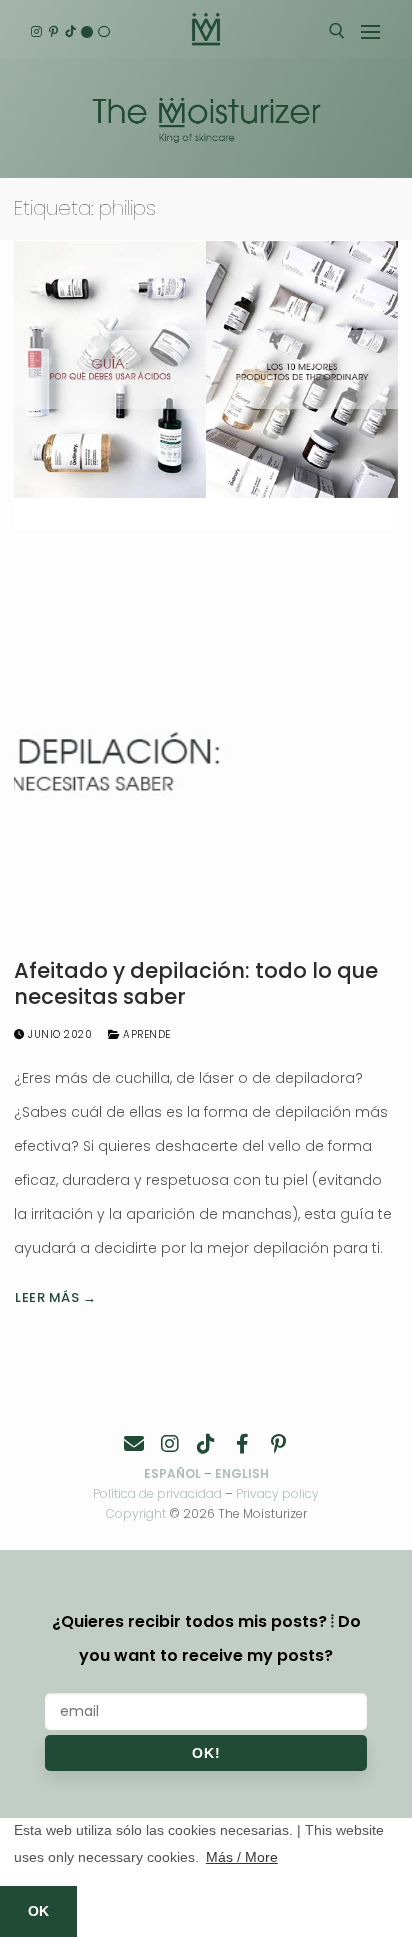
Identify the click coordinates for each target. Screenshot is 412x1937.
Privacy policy (277, 1493)
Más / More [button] (242, 1857)
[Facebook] (242, 1444)
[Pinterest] (53, 31)
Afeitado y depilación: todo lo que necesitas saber (196, 983)
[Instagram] (36, 31)
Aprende (145, 1034)
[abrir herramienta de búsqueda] (337, 31)
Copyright (136, 1513)
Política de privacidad (157, 1493)
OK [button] (38, 1911)
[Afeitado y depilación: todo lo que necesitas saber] (206, 752)
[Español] (103, 31)
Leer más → (55, 1297)
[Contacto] (134, 1444)
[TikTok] (70, 31)
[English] (87, 31)
